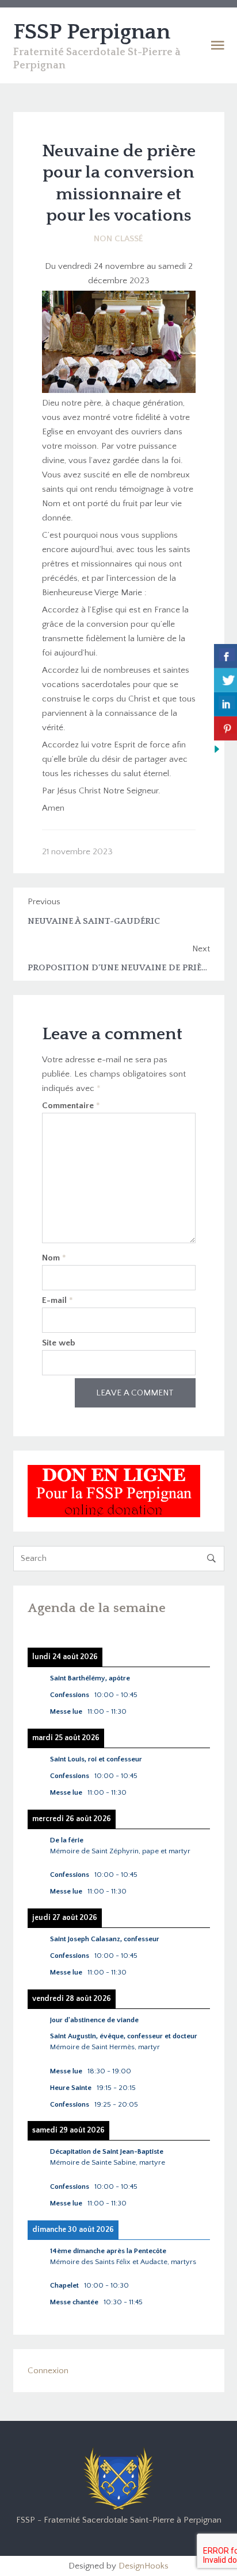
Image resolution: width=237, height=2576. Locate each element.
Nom (54, 1258)
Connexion (48, 2371)
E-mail (58, 1300)
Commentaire (71, 1106)
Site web (59, 1343)
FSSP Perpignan (92, 32)
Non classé (118, 239)
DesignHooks (144, 2566)
